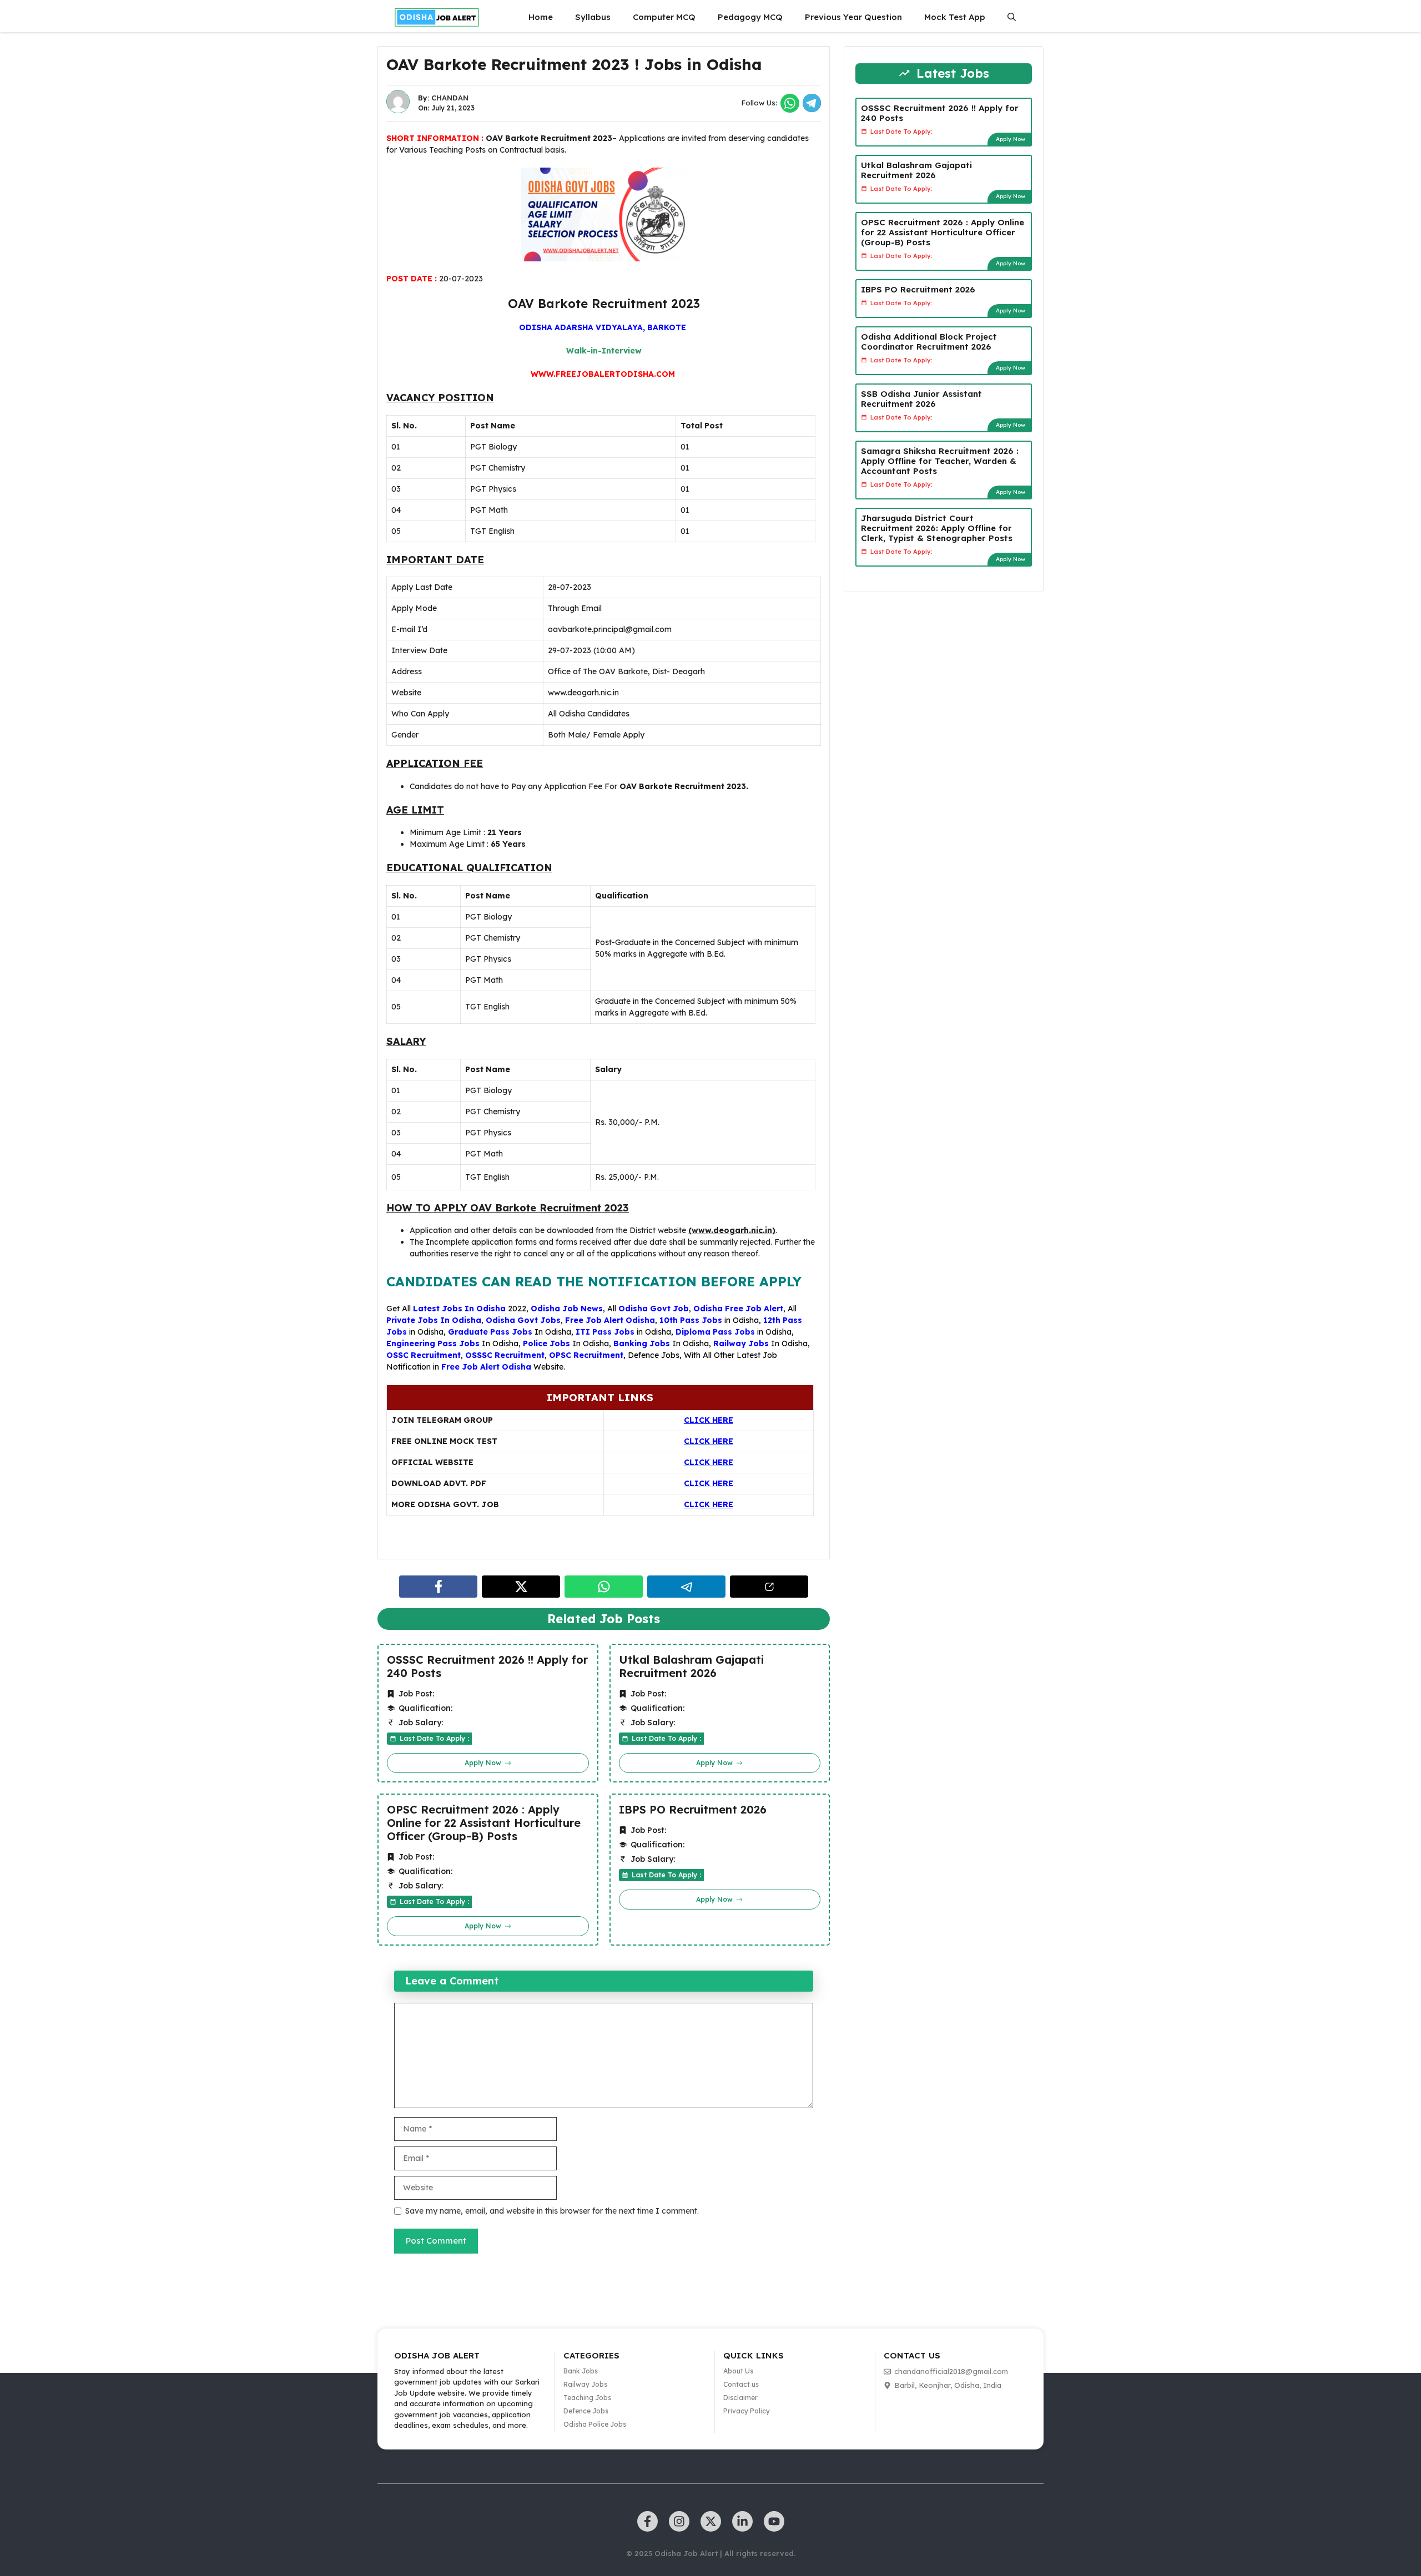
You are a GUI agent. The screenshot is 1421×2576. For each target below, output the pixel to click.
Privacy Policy (747, 2411)
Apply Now (1011, 138)
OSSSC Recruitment (505, 1355)
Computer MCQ (664, 17)
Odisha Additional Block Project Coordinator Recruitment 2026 (929, 341)
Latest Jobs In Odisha (459, 1309)
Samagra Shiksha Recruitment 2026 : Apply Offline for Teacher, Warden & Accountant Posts (940, 460)
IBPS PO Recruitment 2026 (693, 1810)
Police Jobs (546, 1343)
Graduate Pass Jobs (490, 1332)
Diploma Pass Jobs (715, 1332)
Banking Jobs (642, 1343)
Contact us (741, 2384)
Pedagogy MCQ (750, 17)
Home (541, 17)
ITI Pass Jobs (605, 1332)
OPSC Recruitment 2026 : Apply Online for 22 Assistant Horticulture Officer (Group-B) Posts (484, 1823)
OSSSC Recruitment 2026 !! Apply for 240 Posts (487, 1666)
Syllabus (593, 17)
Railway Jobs (741, 1343)
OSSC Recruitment (424, 1355)
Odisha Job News (567, 1309)
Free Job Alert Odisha (610, 1320)
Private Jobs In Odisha (434, 1320)
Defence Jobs (654, 1355)
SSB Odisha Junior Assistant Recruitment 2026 (921, 398)
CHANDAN (450, 98)
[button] (1012, 17)
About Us (738, 2371)
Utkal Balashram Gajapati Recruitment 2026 (691, 1666)
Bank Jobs (581, 2371)
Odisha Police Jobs (595, 2424)
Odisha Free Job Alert (738, 1309)
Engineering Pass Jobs (433, 1343)
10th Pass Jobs (691, 1320)
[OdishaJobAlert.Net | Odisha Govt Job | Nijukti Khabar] (437, 17)
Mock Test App (955, 17)
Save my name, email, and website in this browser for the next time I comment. (552, 2211)
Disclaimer (740, 2398)
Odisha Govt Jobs (523, 1320)
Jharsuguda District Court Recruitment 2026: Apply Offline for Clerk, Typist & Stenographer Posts (937, 527)
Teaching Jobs (587, 2398)
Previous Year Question (853, 17)
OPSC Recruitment (586, 1355)
